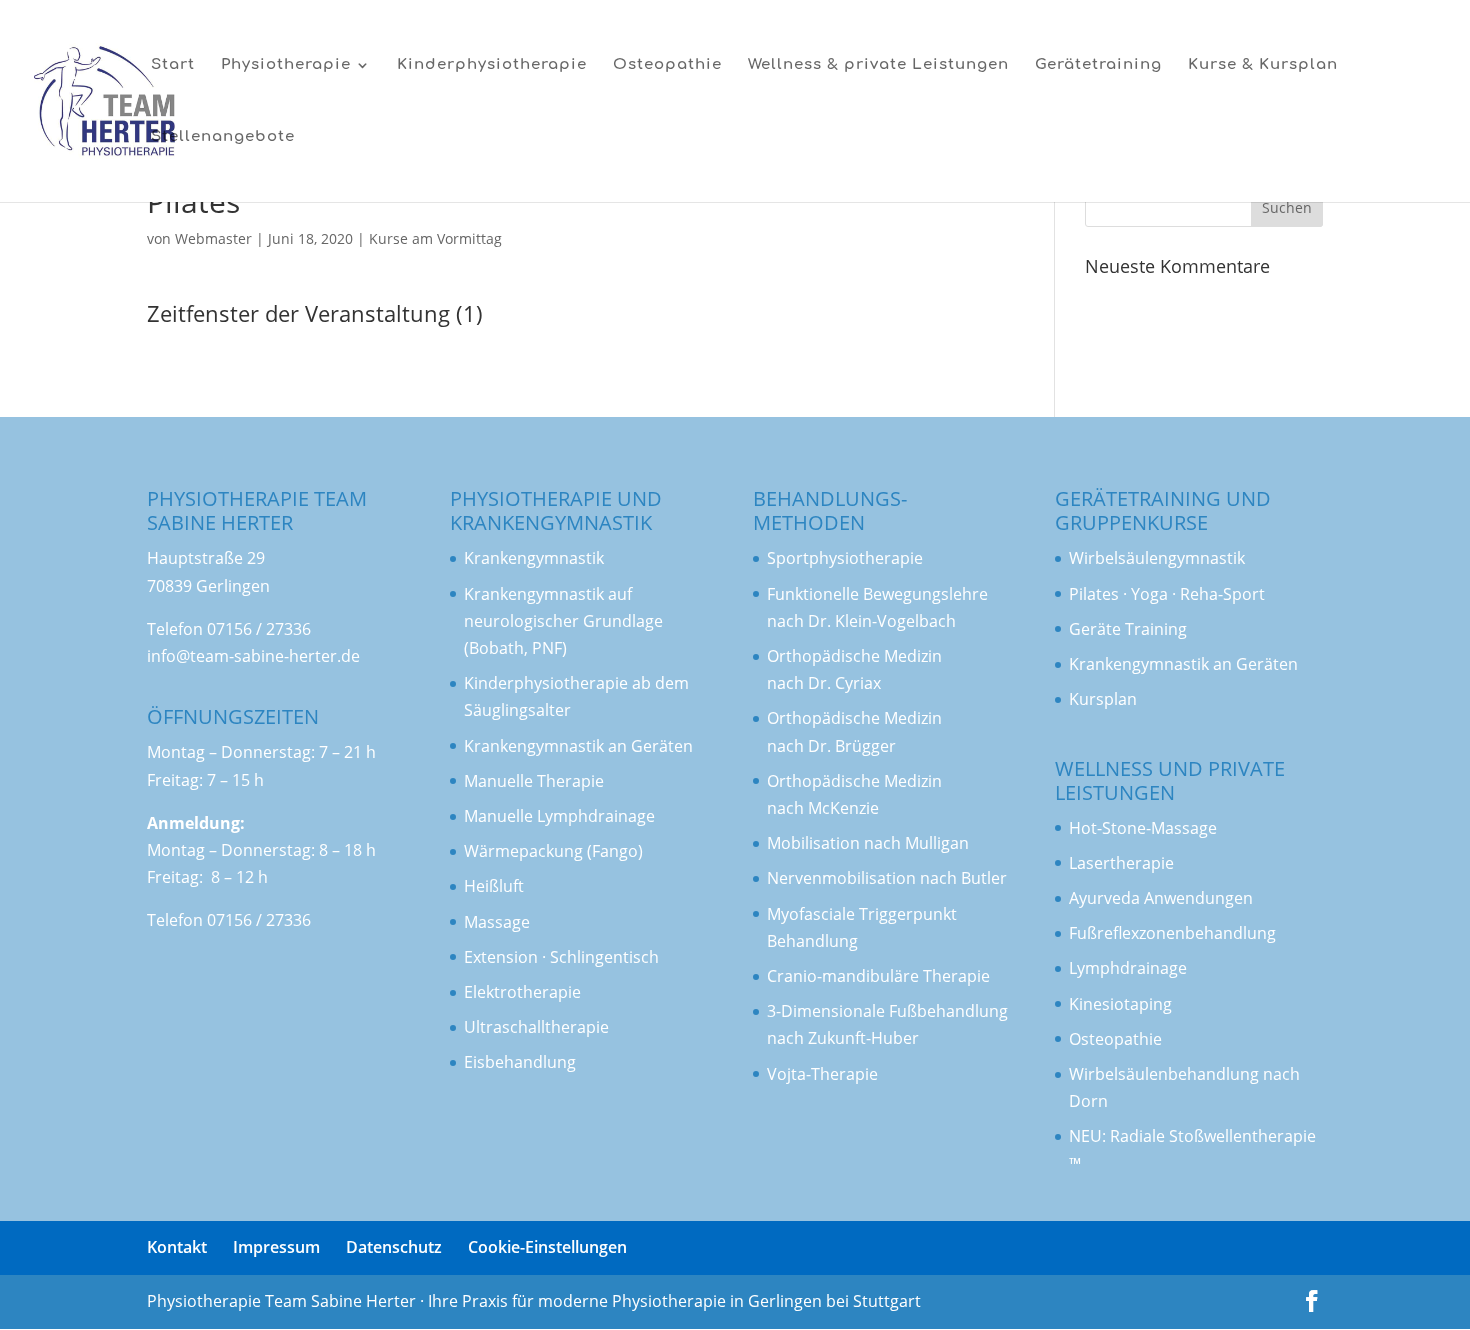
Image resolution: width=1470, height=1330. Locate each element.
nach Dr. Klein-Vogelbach (861, 621)
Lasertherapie (1121, 863)
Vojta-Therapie (822, 1074)
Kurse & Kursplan (1263, 65)
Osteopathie (667, 65)
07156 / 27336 (259, 629)
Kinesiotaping (1120, 1004)
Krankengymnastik (534, 594)
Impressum (276, 1247)
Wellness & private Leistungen (878, 65)
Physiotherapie (286, 65)
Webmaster (213, 238)
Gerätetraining (1098, 65)
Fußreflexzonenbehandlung (1172, 933)
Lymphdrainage (1128, 968)
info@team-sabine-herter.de (253, 656)
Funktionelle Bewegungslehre (877, 594)
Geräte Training (1128, 629)
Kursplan (1103, 699)
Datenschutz (394, 1247)
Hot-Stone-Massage (1143, 828)
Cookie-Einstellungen (547, 1247)
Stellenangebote (223, 137)
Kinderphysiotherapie (492, 65)
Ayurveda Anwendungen (1161, 898)
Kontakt (177, 1247)
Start (173, 65)
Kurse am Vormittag (435, 238)
